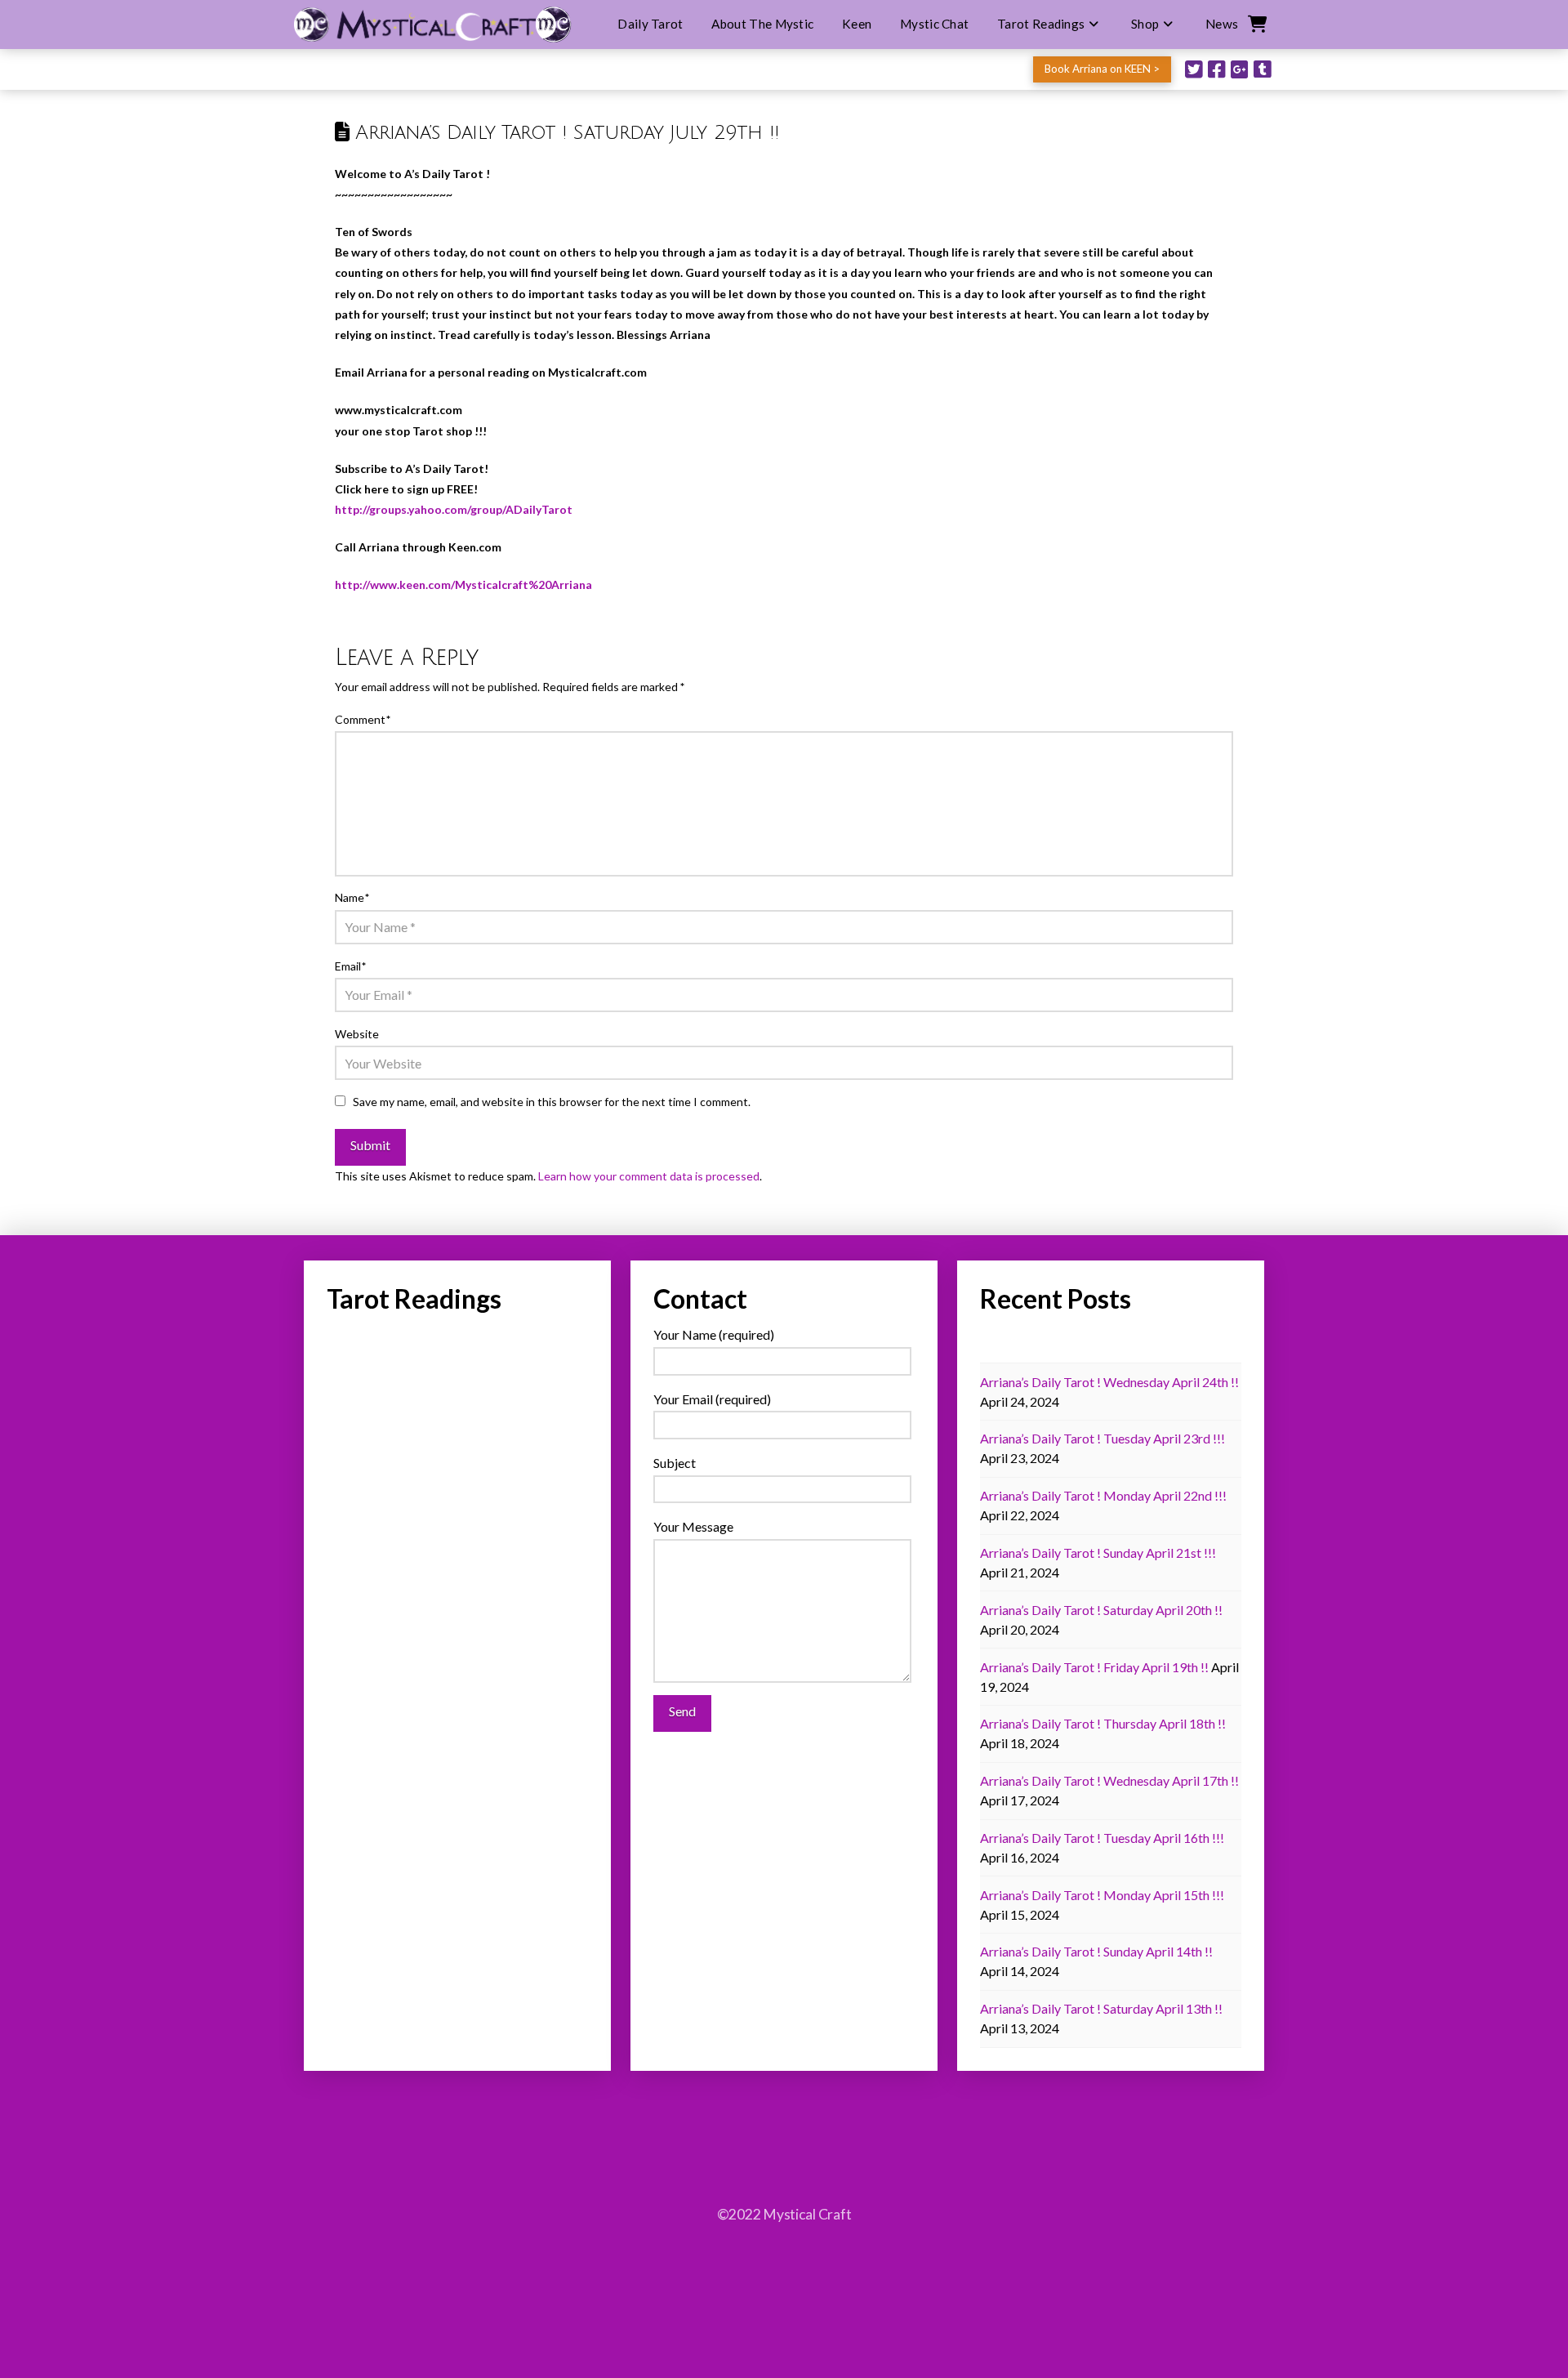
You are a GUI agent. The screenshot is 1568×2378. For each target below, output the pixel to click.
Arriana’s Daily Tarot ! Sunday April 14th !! (1096, 1951)
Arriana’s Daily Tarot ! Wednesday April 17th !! (1109, 1780)
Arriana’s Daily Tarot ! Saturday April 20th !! (1101, 1610)
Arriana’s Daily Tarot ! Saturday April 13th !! (1101, 2008)
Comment (363, 719)
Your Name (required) (714, 1334)
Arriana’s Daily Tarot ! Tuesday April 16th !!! (1102, 1838)
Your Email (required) (712, 1399)
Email (350, 966)
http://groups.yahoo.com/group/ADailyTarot (454, 509)
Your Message (693, 1526)
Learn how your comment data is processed (649, 1176)
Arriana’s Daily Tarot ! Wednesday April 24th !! (1109, 1382)
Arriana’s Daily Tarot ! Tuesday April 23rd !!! (1102, 1438)
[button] (1256, 25)
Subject (675, 1463)
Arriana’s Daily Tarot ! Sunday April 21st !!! (1098, 1553)
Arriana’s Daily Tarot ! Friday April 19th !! (1094, 1667)
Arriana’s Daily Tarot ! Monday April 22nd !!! (1103, 1495)
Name (352, 897)
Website (357, 1034)
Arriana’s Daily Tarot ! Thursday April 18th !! (1103, 1723)
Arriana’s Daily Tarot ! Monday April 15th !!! (1102, 1895)
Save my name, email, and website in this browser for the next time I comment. (552, 1102)
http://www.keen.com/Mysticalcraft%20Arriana (463, 584)
